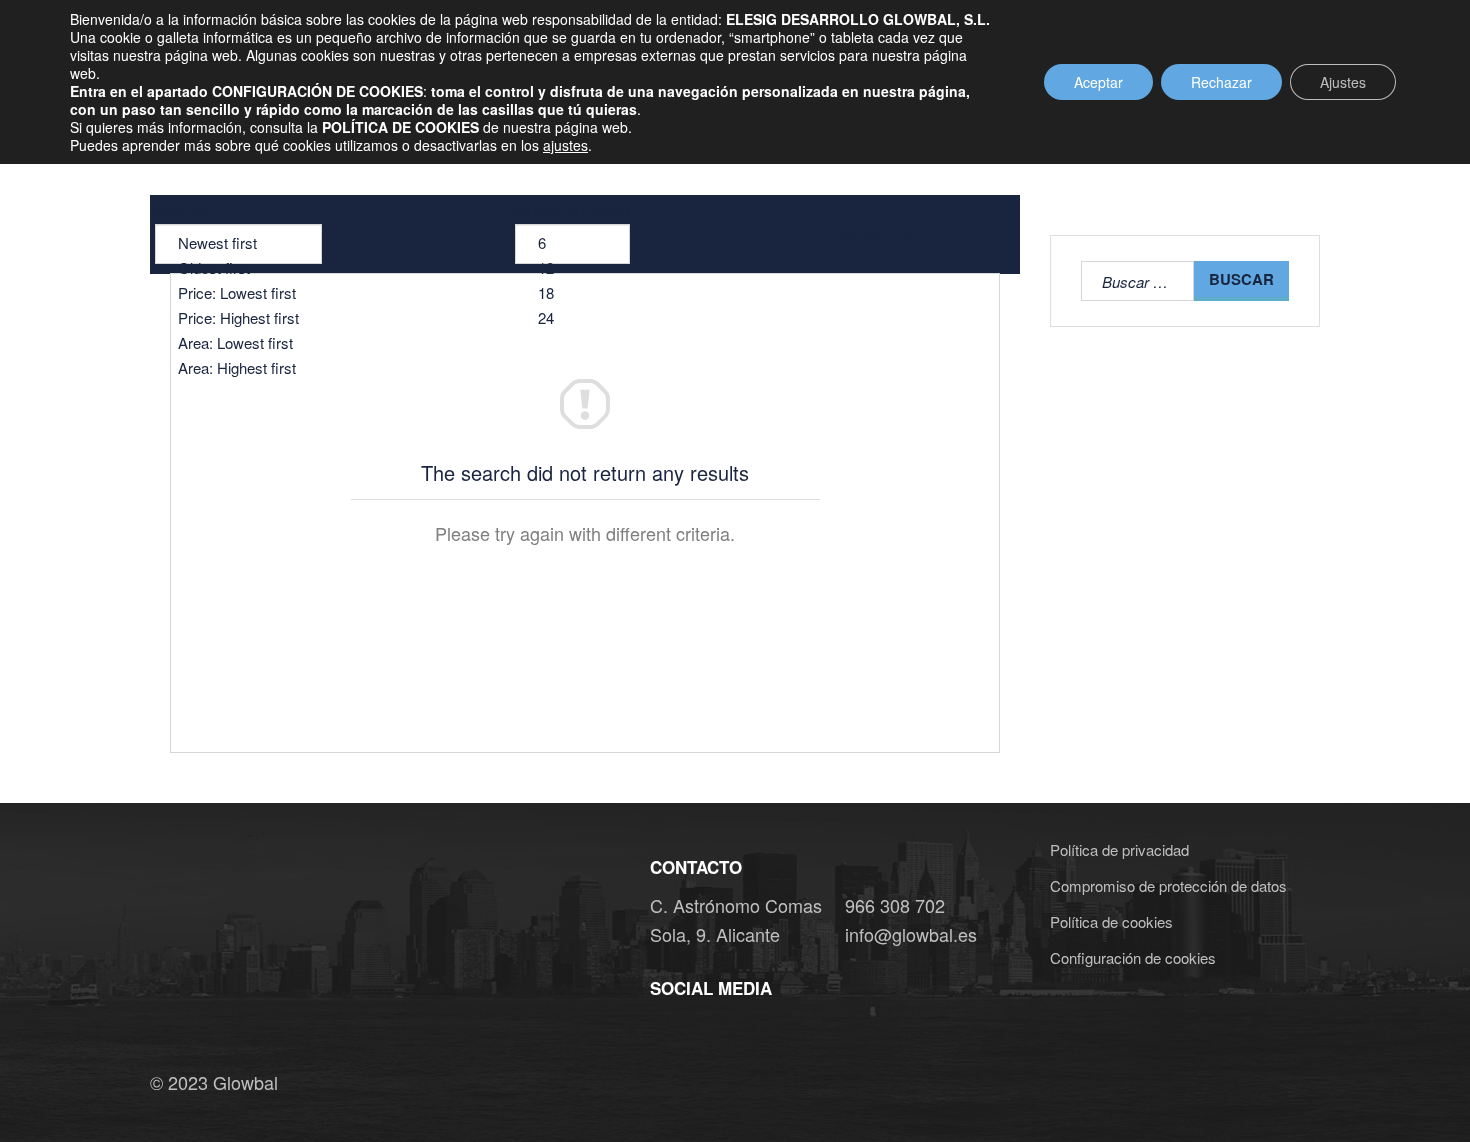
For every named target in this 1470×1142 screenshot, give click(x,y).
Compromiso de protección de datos (1168, 885)
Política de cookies (1111, 921)
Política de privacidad (1119, 849)
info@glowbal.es (911, 934)
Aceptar (1098, 82)
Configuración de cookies (1133, 957)
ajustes (565, 145)
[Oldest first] (238, 268)
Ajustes (1343, 82)
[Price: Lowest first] (238, 293)
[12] (572, 268)
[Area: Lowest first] (238, 343)
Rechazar (1221, 82)
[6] (572, 243)
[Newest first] (238, 243)
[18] (572, 293)
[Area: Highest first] (238, 368)
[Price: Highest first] (238, 318)
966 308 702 (895, 905)
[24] (572, 318)
